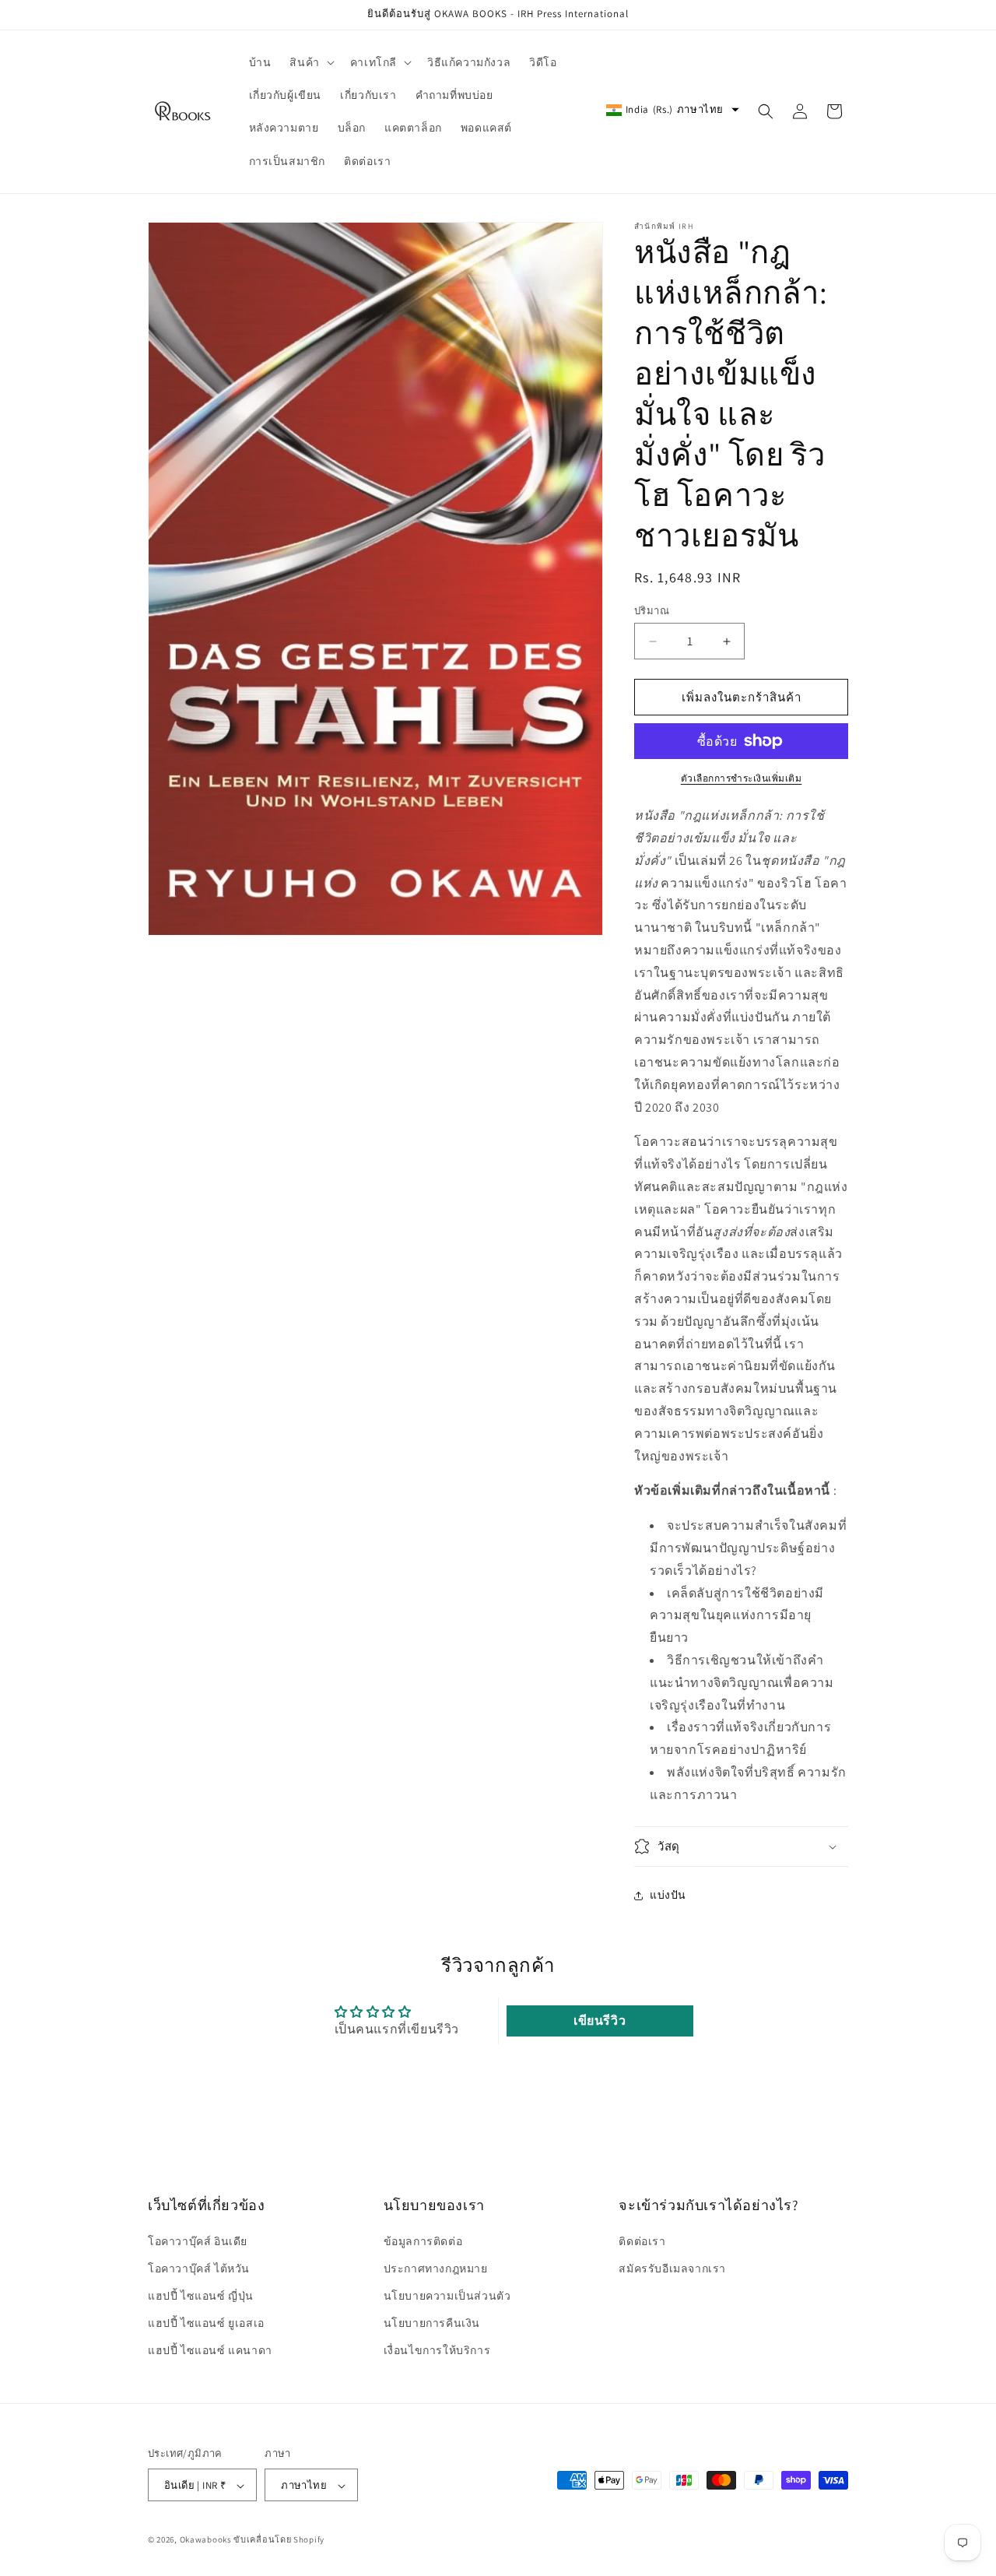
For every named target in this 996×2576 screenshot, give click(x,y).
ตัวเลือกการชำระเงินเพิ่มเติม (742, 778)
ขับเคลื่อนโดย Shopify (279, 2540)
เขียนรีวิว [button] (600, 2020)
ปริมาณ (652, 611)
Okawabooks (206, 2540)
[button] (310, 62)
